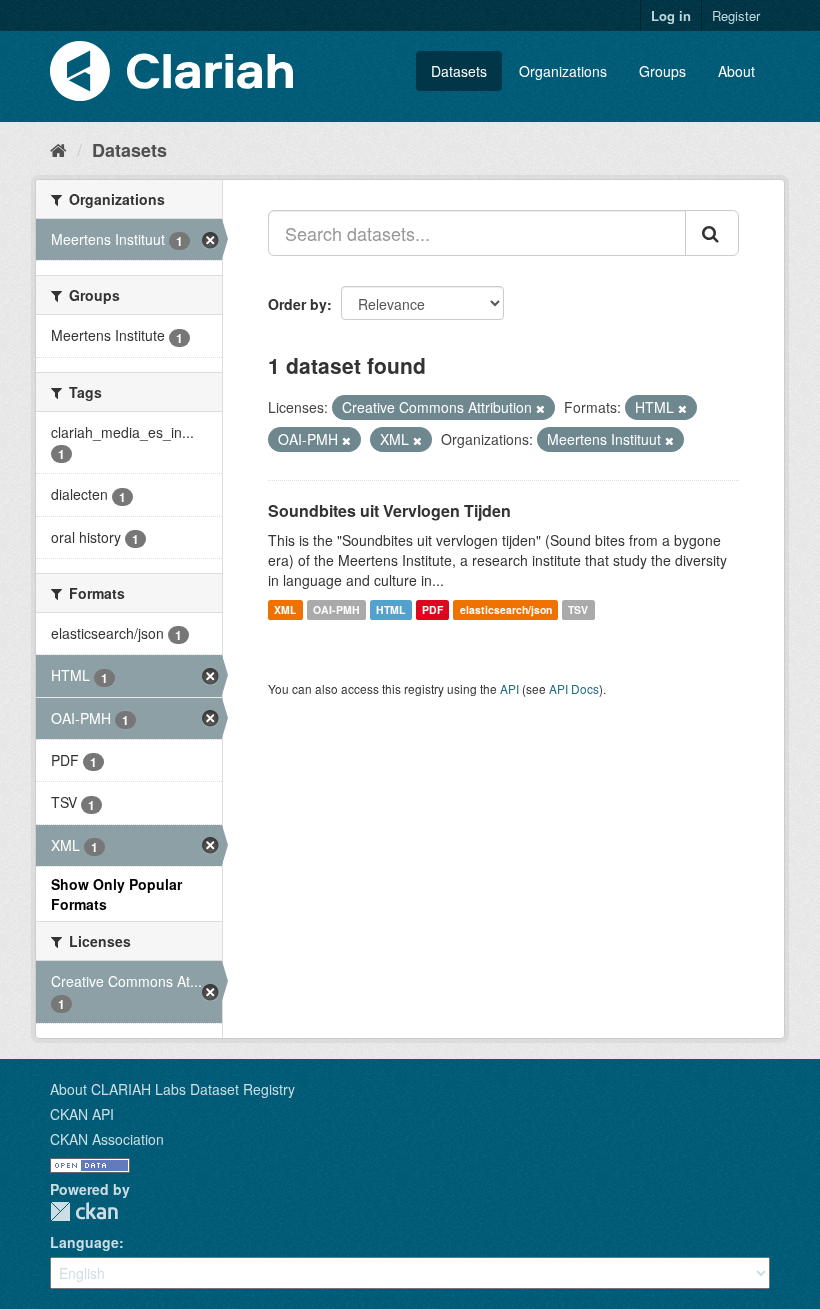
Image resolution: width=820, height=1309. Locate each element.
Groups (662, 71)
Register (736, 15)
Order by (297, 304)
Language (84, 1242)
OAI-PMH (336, 609)
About (736, 71)
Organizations (563, 71)
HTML (390, 609)
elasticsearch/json (506, 609)
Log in (671, 15)
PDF (432, 609)
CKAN (84, 1211)
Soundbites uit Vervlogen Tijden (389, 510)
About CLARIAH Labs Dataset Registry (172, 1089)
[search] (712, 233)
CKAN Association (107, 1139)
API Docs (574, 688)
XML (285, 609)
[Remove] (540, 408)
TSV (578, 609)
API (509, 688)
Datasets (459, 71)
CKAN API (82, 1114)
